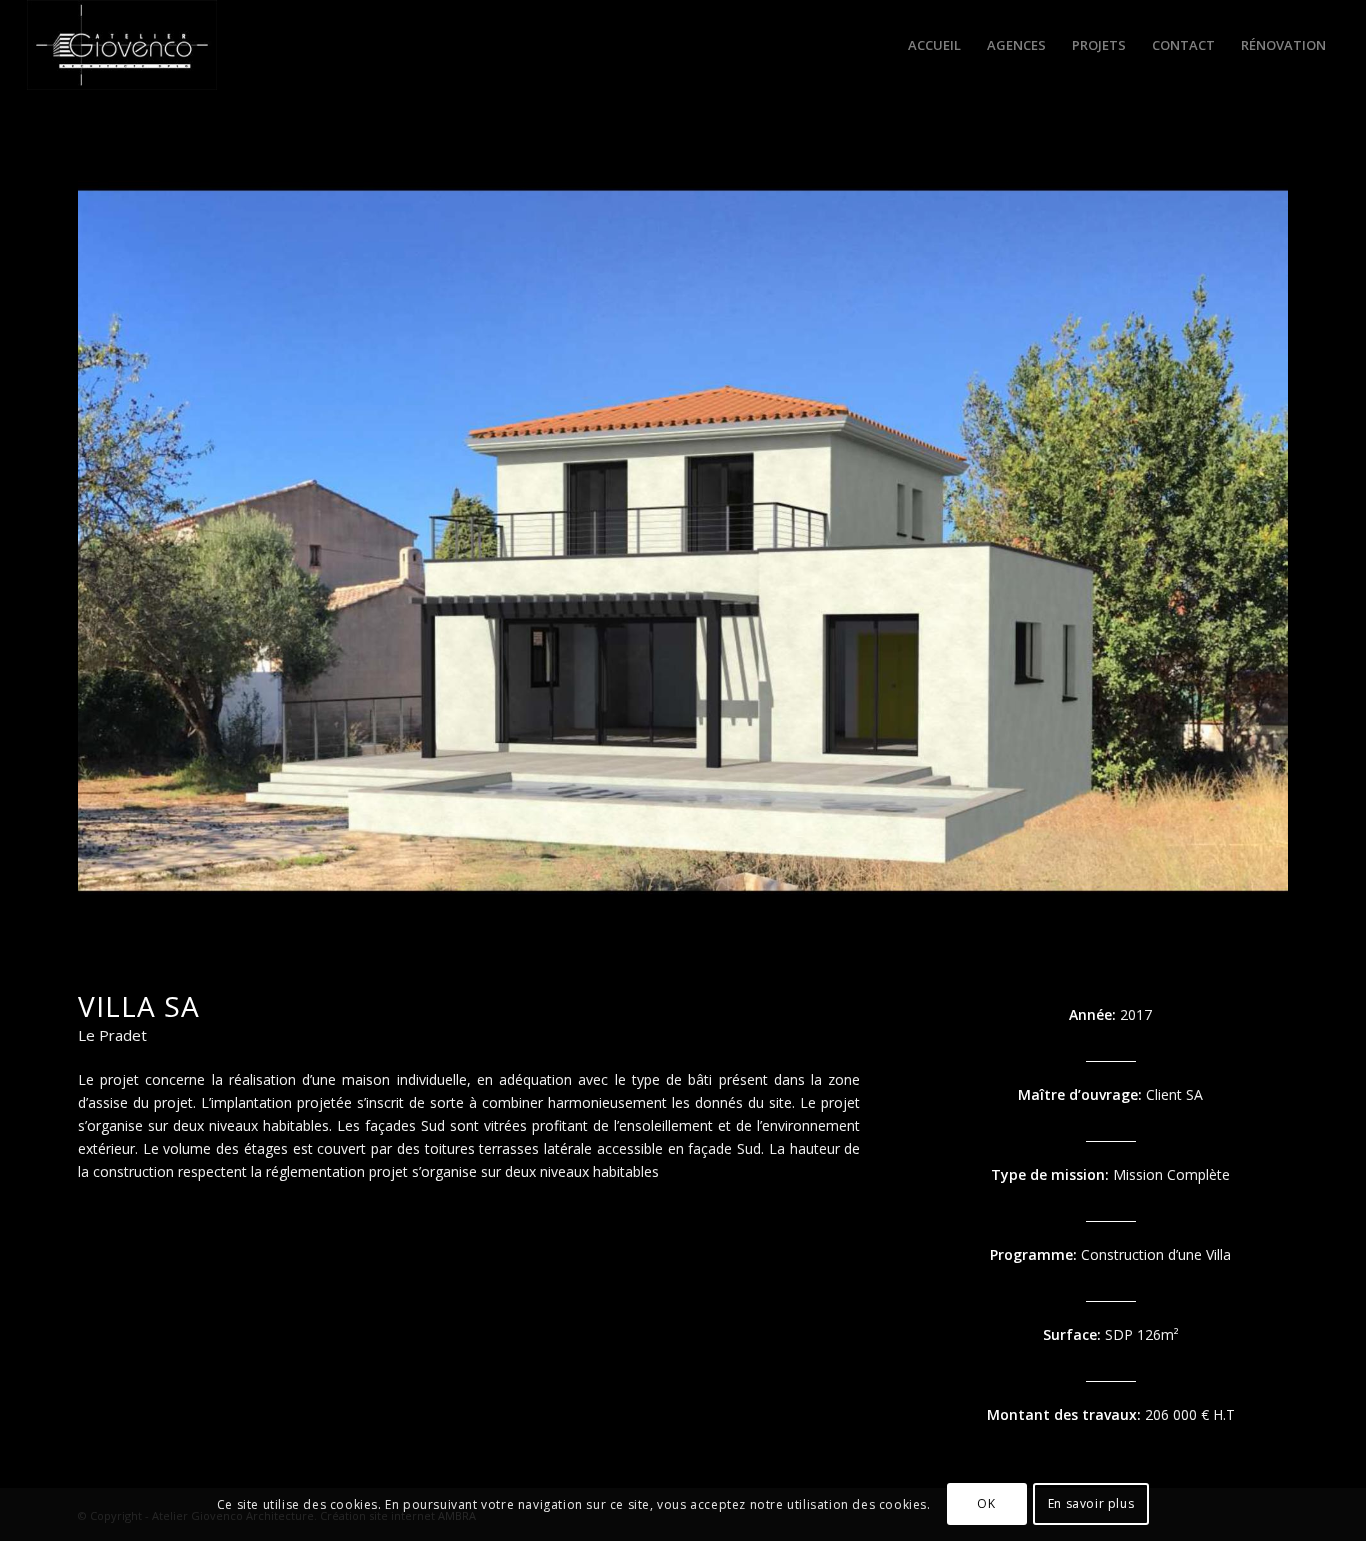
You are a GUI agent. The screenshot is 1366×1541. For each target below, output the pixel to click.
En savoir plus (1091, 1503)
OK (986, 1503)
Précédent (123, 541)
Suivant (1243, 541)
